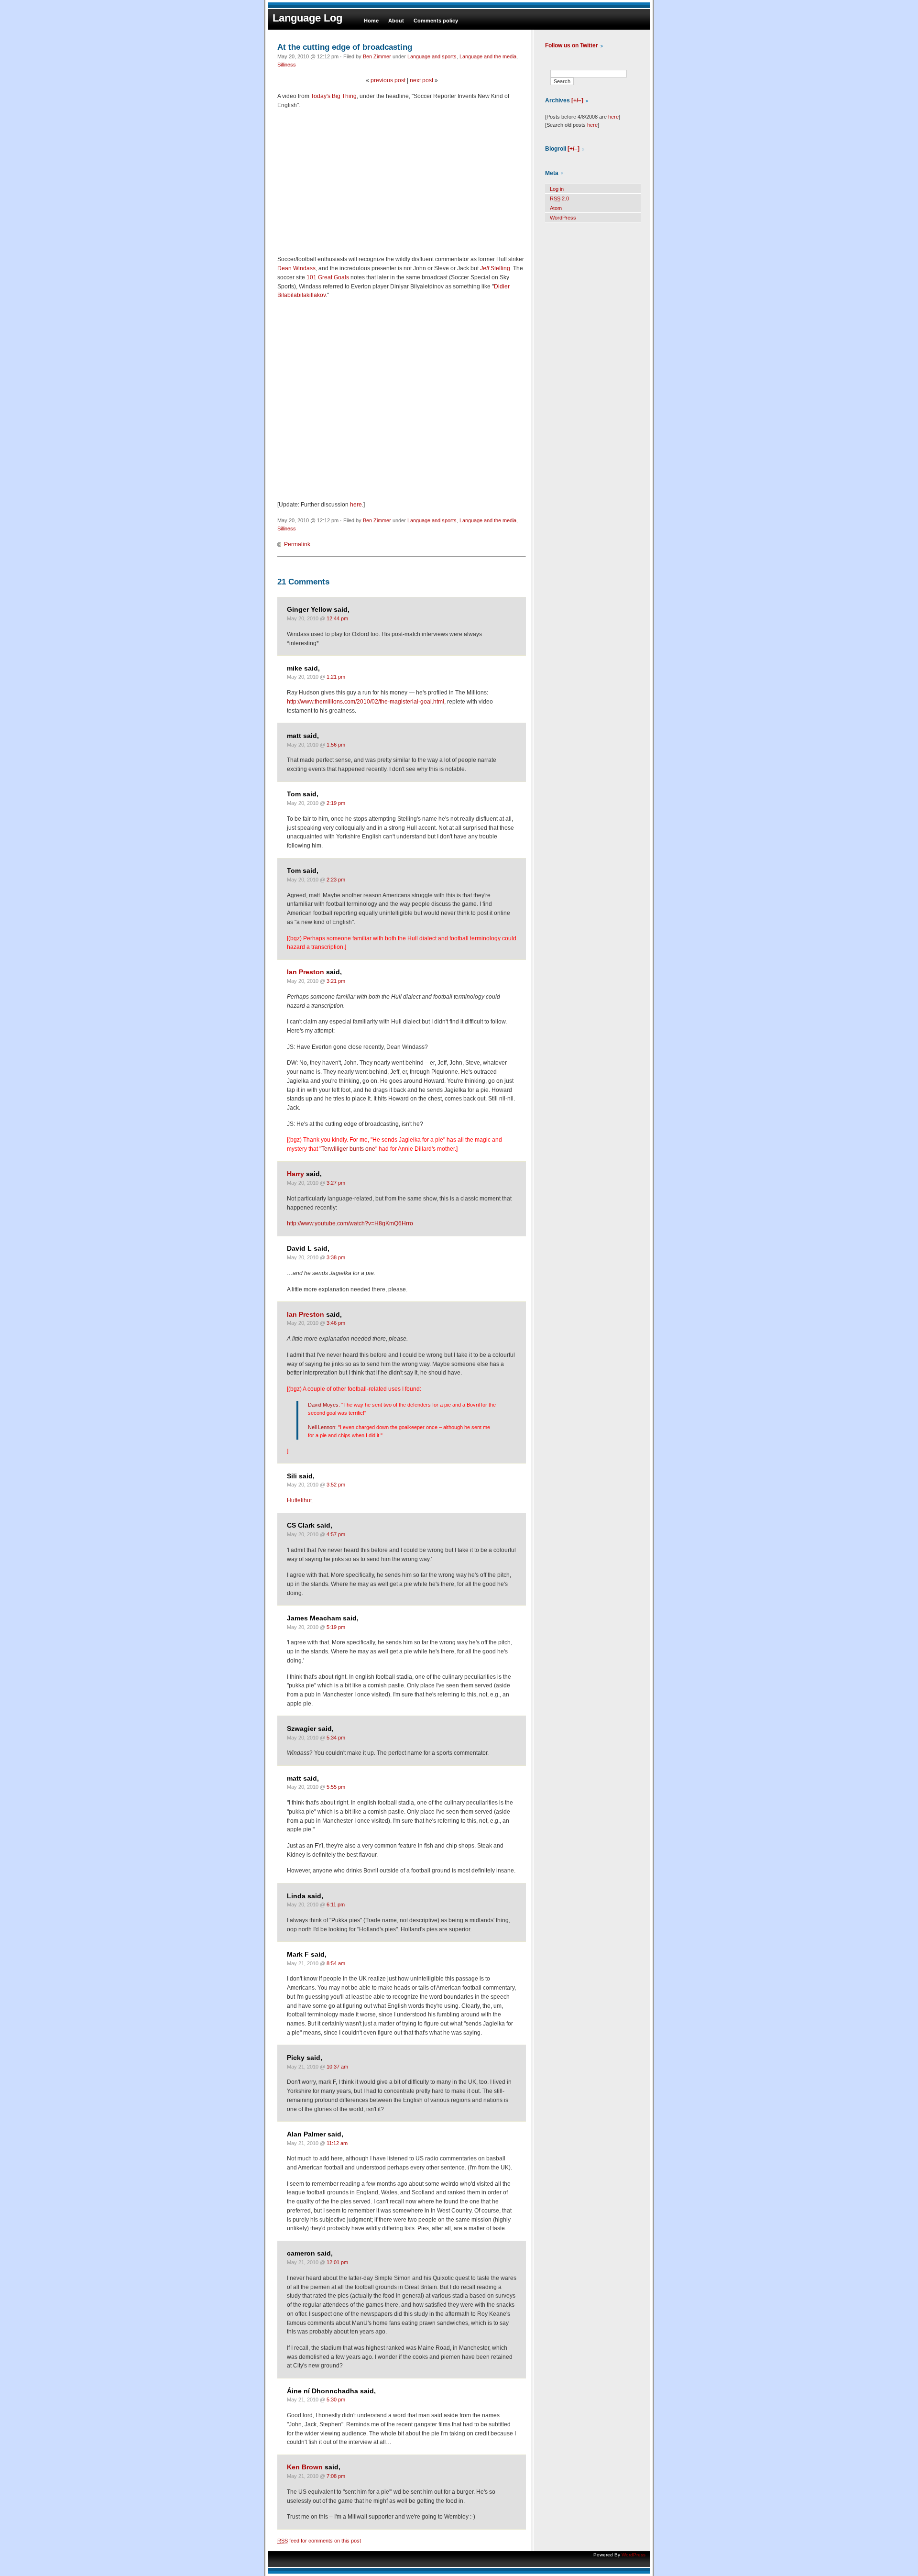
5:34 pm (336, 1738)
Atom (556, 208)
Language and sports (432, 56)
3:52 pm (336, 1485)
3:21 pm (336, 981)
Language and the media (488, 56)
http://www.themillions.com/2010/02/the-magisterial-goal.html (366, 702)
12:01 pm (337, 2262)
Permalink (297, 544)
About (396, 21)
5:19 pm (336, 1627)
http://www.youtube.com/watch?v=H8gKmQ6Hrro (350, 1223)
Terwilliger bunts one (348, 1149)
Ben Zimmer (377, 56)
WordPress (563, 218)
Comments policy (436, 21)
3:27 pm (336, 1183)
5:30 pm (336, 2400)
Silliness (287, 65)
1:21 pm (336, 677)
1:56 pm (336, 745)
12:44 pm (337, 618)
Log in (557, 189)
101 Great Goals (328, 277)
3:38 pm (336, 1257)
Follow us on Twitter (572, 45)
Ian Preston (306, 972)
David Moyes (323, 1405)
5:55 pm (336, 1787)
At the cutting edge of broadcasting (345, 47)
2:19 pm (336, 803)
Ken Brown (305, 2467)
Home (371, 21)
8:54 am (336, 1963)
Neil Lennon (322, 1427)
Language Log (307, 18)
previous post (388, 80)
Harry (295, 1174)
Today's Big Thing (334, 96)
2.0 (559, 198)
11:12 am (337, 2143)
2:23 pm (336, 880)
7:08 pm (336, 2476)
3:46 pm (336, 1323)
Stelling (495, 268)
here (356, 505)
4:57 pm (336, 1534)
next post (421, 80)
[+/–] (577, 100)
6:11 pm (336, 1904)
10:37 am (337, 2067)
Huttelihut (299, 1500)
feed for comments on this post (319, 2541)
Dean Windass (296, 268)
